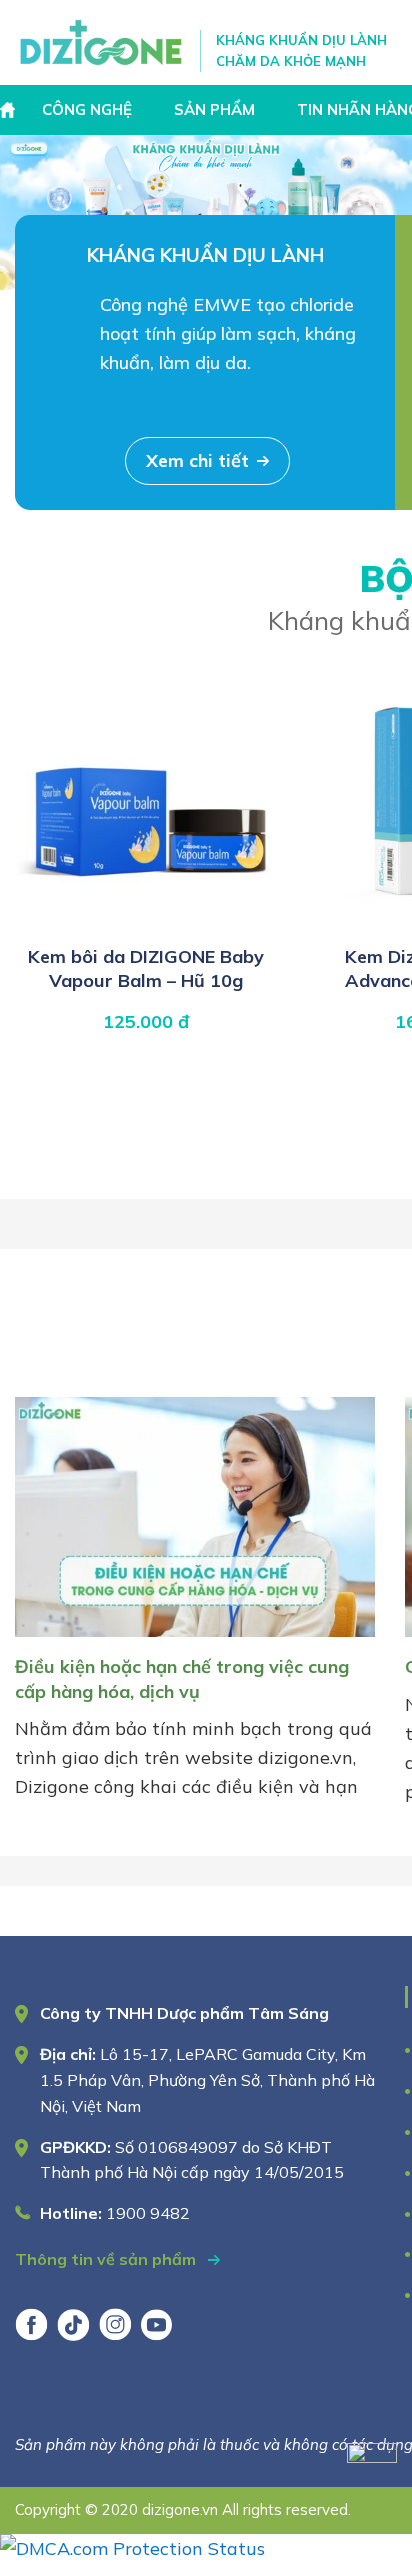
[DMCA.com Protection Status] (132, 2548)
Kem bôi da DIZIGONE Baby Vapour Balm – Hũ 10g (146, 968)
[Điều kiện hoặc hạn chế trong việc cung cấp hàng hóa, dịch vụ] (195, 1640)
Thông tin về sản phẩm (107, 2259)
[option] (206, 212)
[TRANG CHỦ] (10, 110)
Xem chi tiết (197, 460)
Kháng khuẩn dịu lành (205, 255)
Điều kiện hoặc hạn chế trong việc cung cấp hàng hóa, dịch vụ (182, 1678)
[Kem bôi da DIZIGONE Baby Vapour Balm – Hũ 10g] (146, 923)
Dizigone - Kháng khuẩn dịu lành (102, 42)
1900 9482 (148, 2213)
